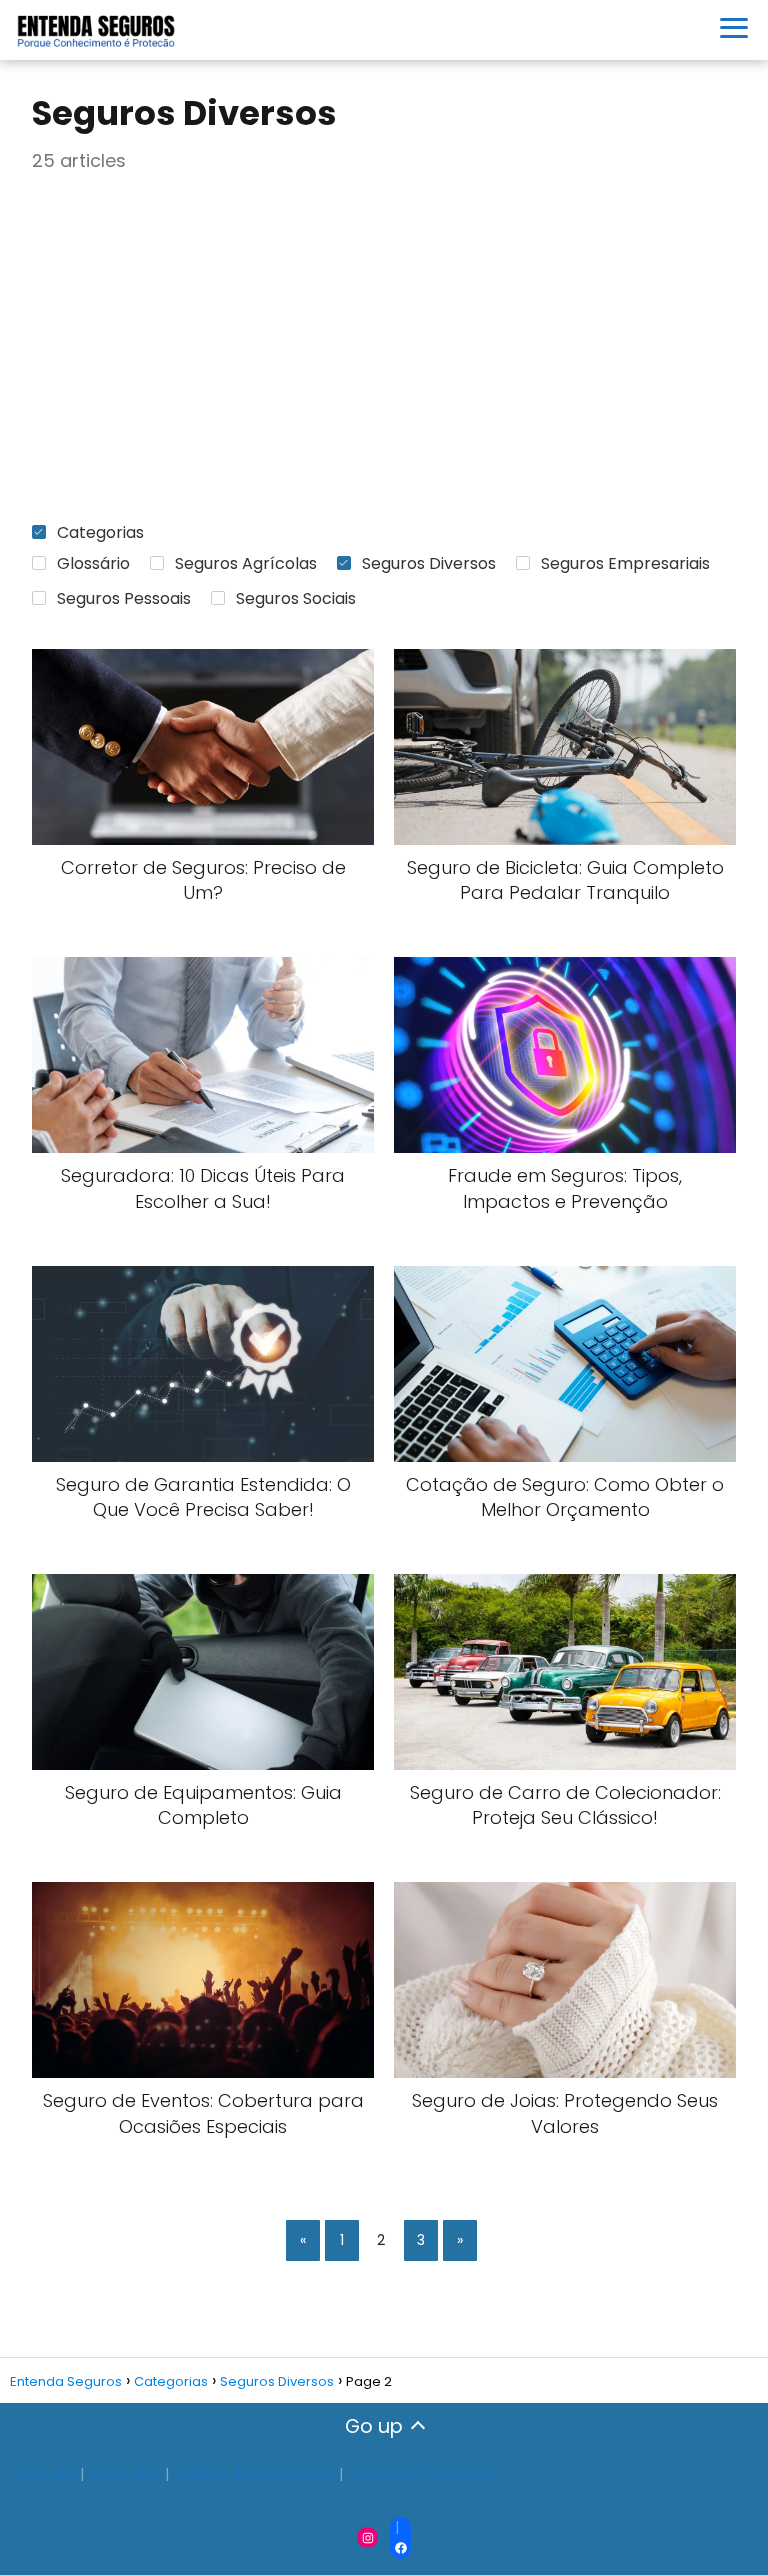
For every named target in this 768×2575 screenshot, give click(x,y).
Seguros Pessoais (124, 598)
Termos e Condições (423, 2474)
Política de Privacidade (255, 2474)
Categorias (100, 532)
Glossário (93, 563)
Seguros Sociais (296, 598)
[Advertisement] (384, 348)
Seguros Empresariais (625, 563)
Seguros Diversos (429, 563)
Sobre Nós (125, 2474)
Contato (45, 2474)
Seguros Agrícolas (246, 563)
